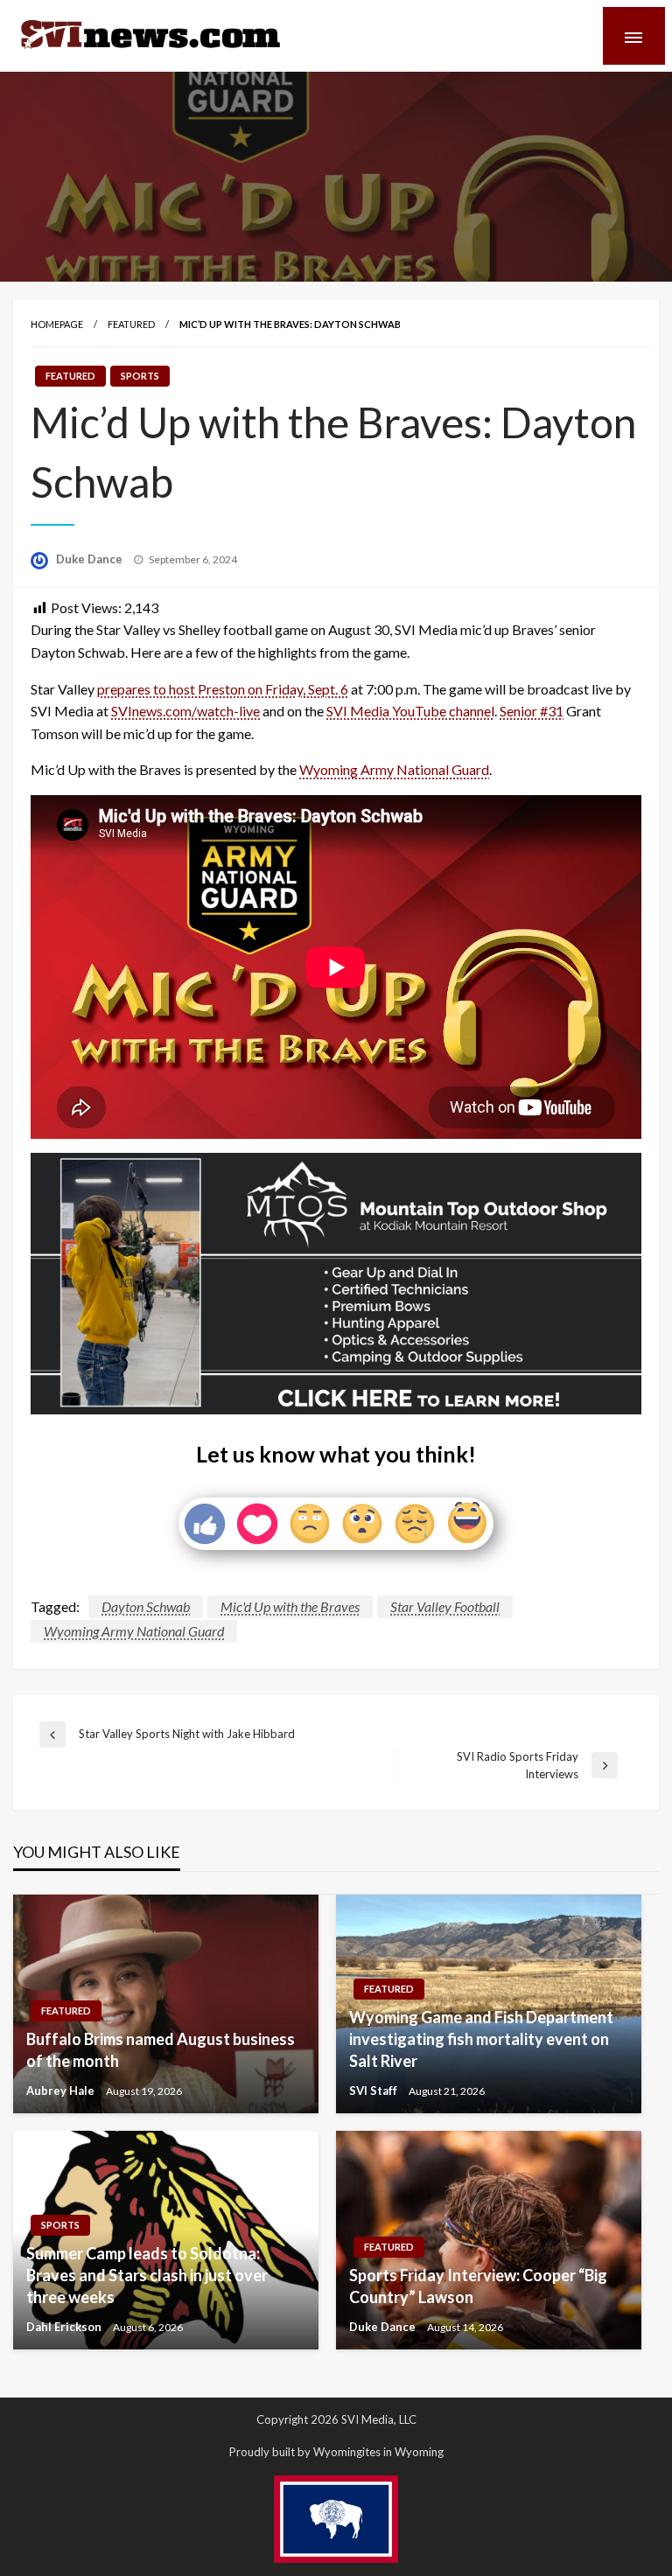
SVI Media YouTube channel (410, 711)
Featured (131, 324)
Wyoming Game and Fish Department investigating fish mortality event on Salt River (481, 2039)
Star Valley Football (445, 1606)
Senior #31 (532, 711)
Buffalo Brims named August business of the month (161, 2050)
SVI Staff (374, 2091)
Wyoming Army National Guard (394, 769)
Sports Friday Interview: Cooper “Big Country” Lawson (478, 2286)
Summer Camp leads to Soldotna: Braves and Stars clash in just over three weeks (147, 2275)
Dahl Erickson (65, 2327)
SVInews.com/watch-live (185, 711)
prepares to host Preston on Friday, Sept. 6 (223, 689)
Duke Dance (91, 559)
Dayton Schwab (146, 1606)
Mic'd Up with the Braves (290, 1606)
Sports (140, 376)
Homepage (57, 324)
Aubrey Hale (62, 2091)
